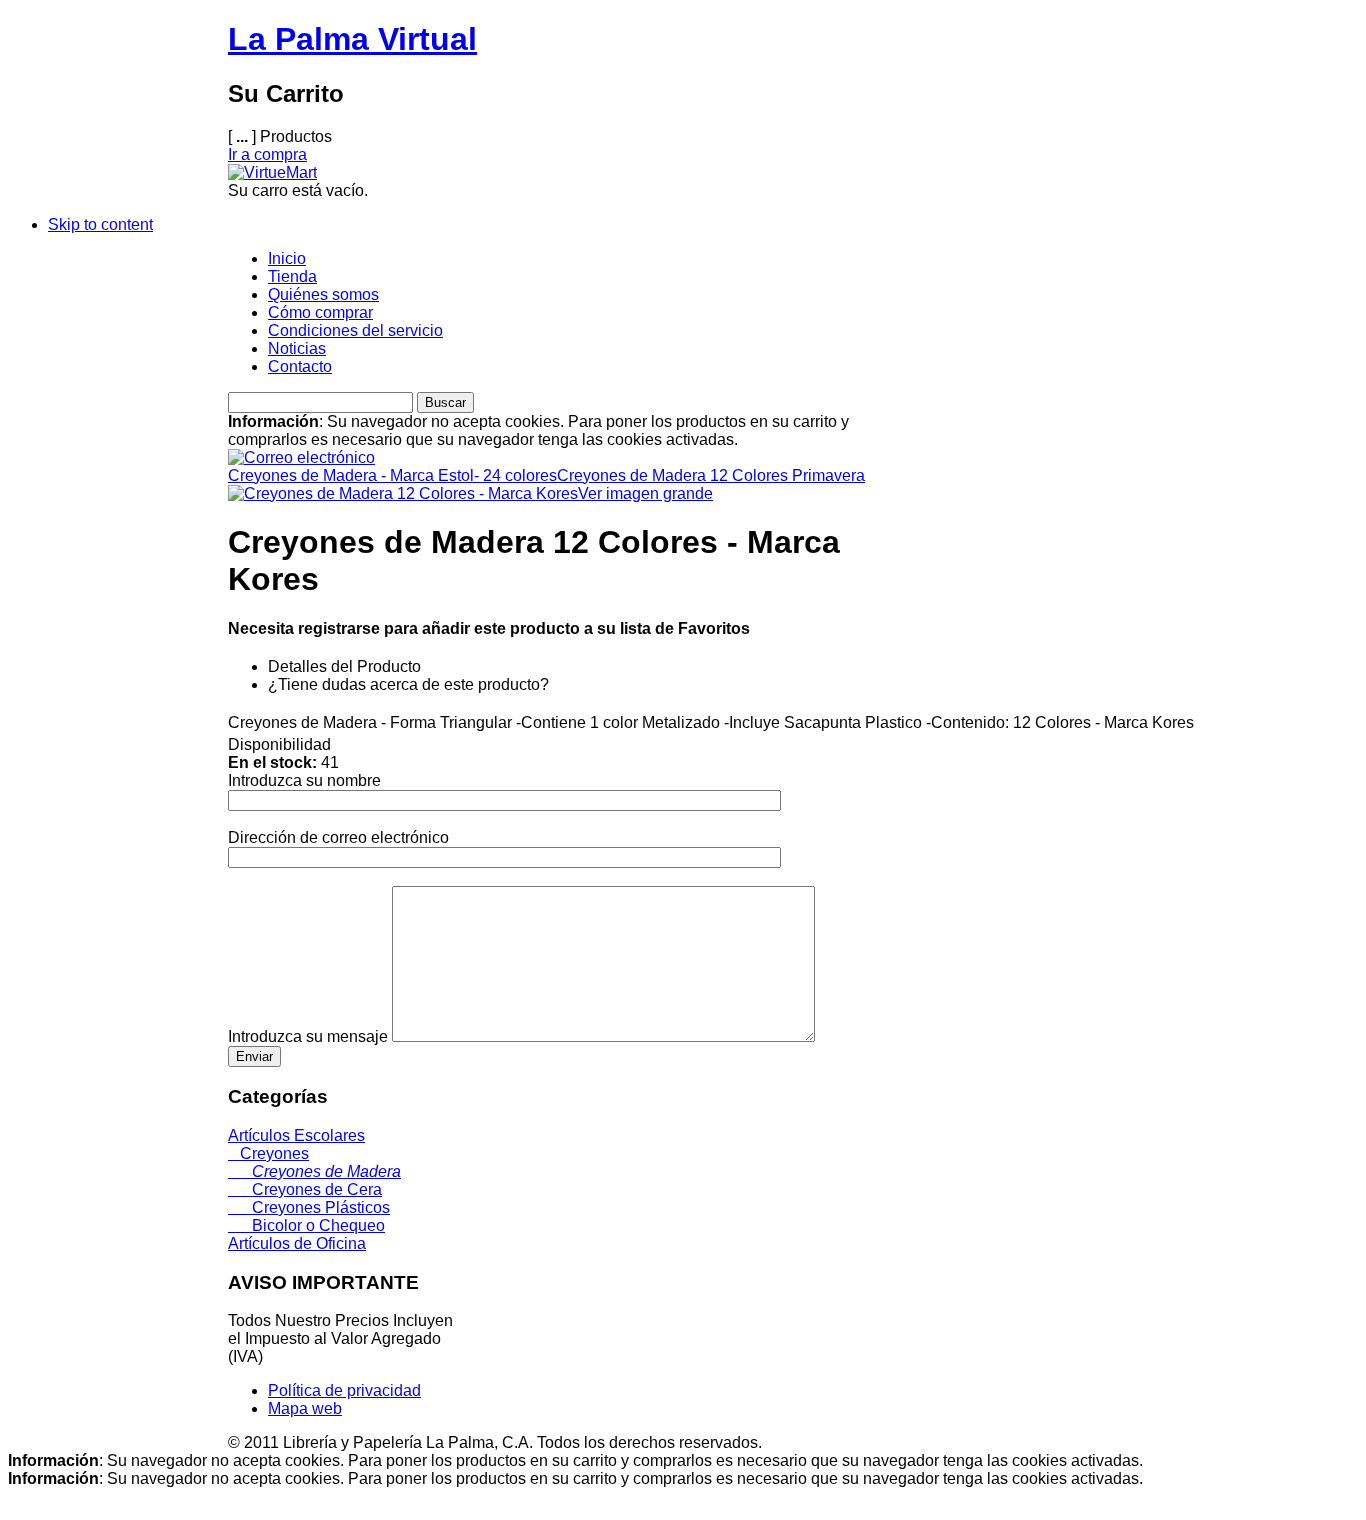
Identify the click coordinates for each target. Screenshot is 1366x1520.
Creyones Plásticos (309, 1207)
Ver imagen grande (645, 493)
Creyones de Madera (314, 1171)
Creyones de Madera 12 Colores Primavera (711, 475)
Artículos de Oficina (297, 1243)
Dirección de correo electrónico (338, 837)
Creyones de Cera (305, 1189)
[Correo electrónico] (301, 452)
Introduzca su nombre (304, 780)
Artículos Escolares (296, 1135)
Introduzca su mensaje (308, 1036)
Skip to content (100, 224)
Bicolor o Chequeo (306, 1225)
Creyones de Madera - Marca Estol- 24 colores (392, 475)
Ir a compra (267, 154)
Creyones (268, 1153)
